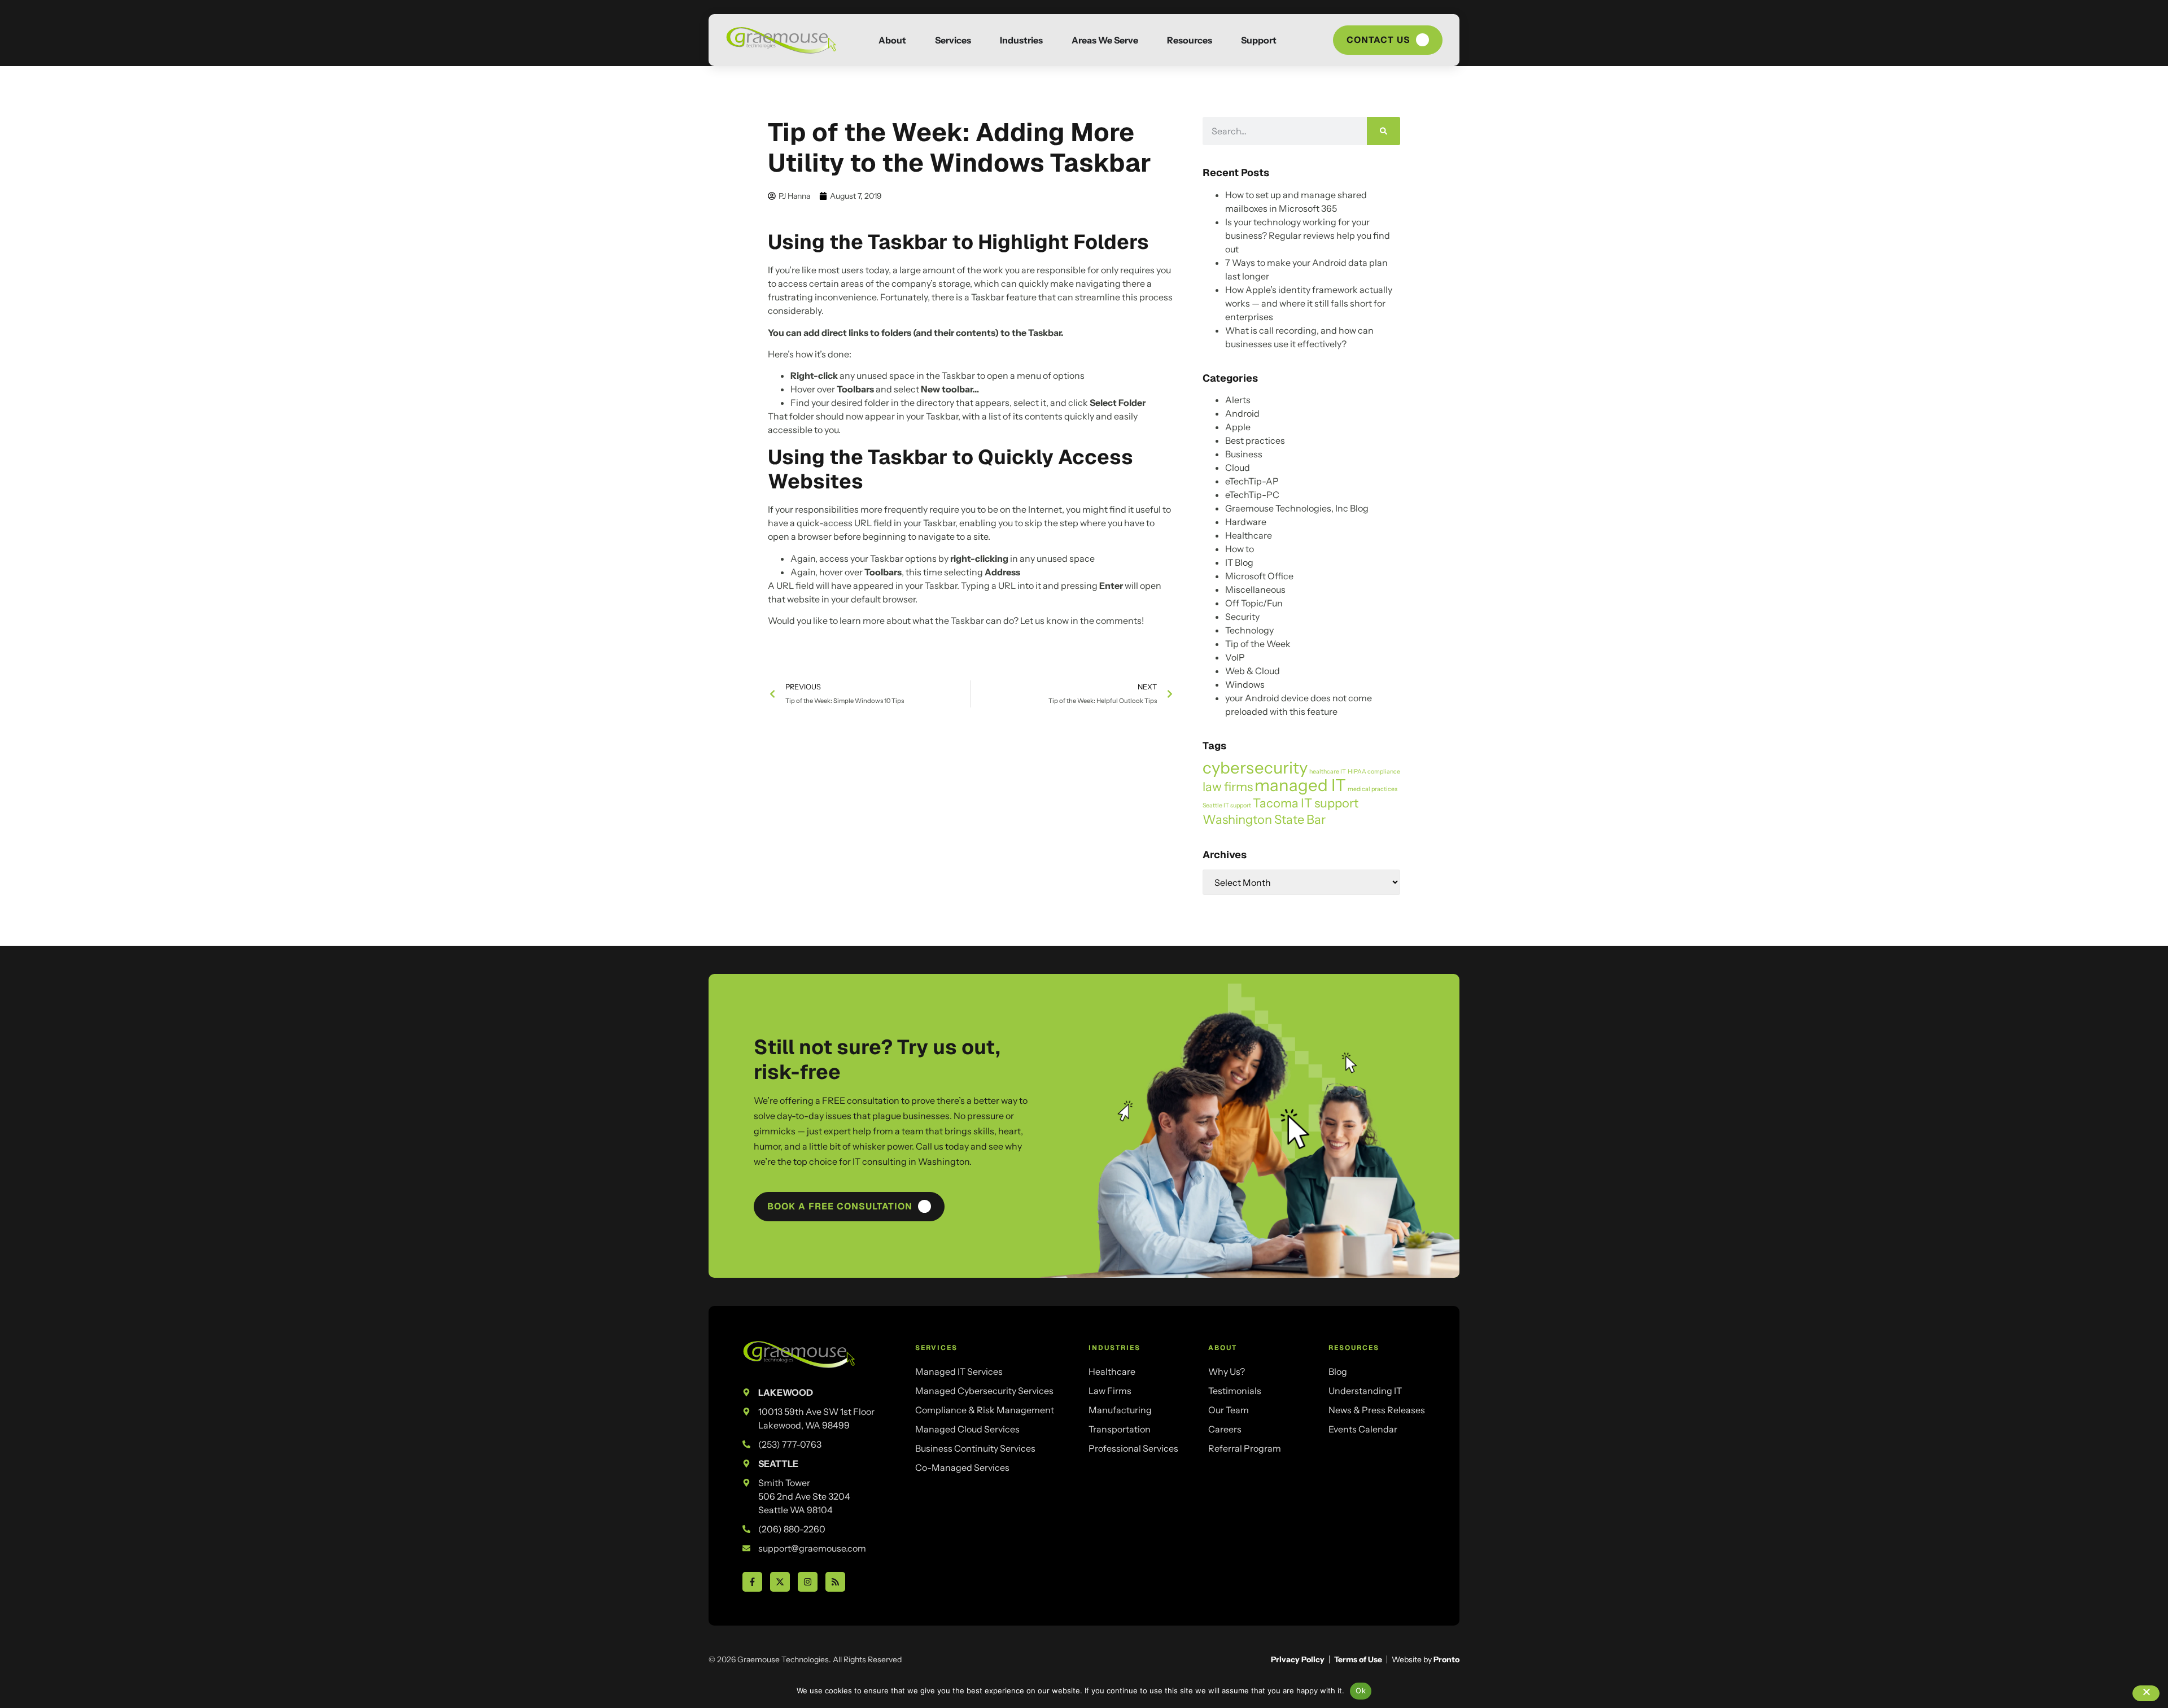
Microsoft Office (1259, 576)
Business (1244, 454)
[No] (2146, 1693)
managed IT (1300, 785)
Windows (1245, 684)
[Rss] (835, 1582)
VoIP (1235, 657)
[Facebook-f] (752, 1582)
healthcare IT (1328, 772)
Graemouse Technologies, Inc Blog (1297, 508)
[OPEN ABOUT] (916, 40)
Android (1242, 413)
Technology (1249, 630)
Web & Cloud (1253, 671)
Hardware (1246, 522)
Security (1242, 617)
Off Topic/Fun (1254, 603)
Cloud (1238, 468)
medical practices (1373, 789)
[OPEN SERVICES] (981, 40)
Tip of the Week (1258, 644)
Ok (1361, 1690)
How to (1240, 549)
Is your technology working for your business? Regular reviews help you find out (1308, 235)
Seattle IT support (1227, 805)
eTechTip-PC (1252, 495)
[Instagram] (808, 1582)
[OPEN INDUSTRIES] (1053, 40)
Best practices (1255, 440)
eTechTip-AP (1252, 481)
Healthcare (1249, 535)
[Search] (1384, 131)
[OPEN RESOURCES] (1222, 40)
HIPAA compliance (1374, 772)
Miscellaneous (1255, 589)
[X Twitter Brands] (780, 1582)
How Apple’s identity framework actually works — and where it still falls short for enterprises (1309, 303)
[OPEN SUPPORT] (1287, 40)
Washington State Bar (1264, 819)
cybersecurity (1255, 768)
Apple (1238, 427)
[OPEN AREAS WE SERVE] (1148, 40)
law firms (1228, 787)
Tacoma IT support (1306, 803)
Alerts (1238, 400)
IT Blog (1239, 562)
